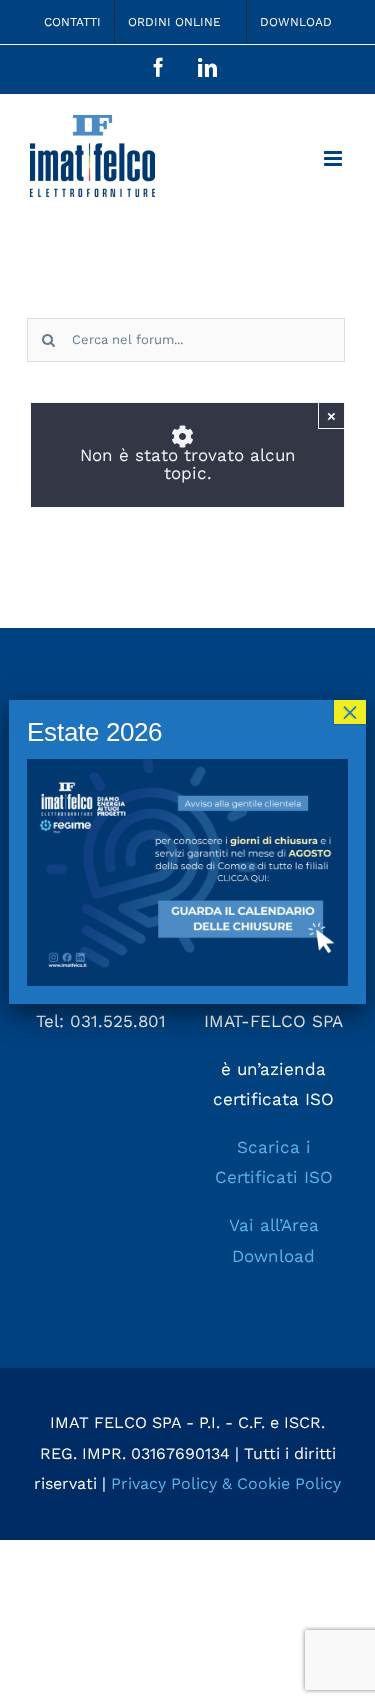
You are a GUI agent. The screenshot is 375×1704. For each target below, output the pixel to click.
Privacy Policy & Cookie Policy (226, 1483)
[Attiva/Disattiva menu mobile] (334, 158)
